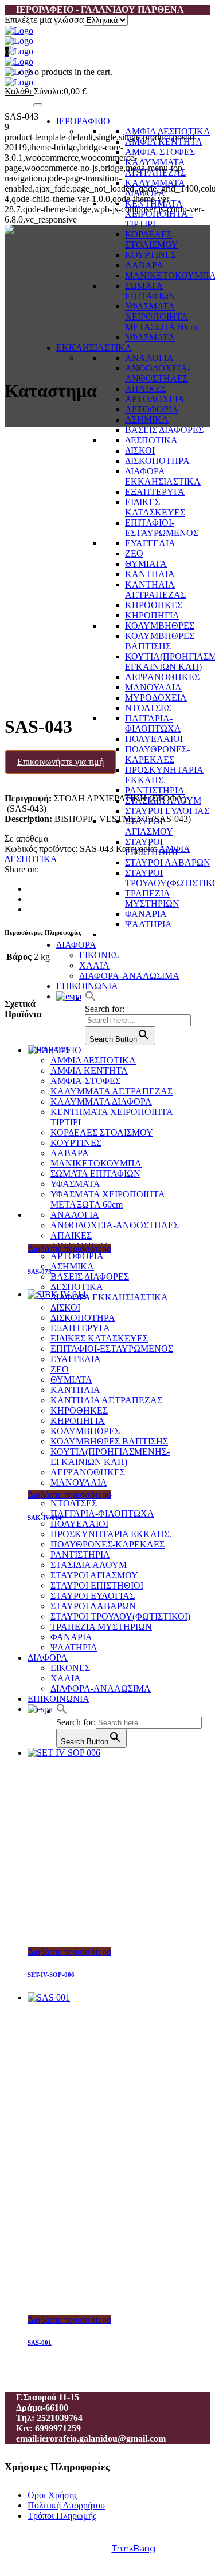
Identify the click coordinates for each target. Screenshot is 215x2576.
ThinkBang (134, 2549)
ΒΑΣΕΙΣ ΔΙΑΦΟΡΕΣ (164, 430)
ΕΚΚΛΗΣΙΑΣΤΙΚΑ (94, 348)
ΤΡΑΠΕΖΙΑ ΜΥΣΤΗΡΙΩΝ (152, 898)
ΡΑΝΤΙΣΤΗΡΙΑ (155, 790)
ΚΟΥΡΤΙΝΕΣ (150, 255)
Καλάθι (19, 91)
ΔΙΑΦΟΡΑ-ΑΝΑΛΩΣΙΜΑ (129, 976)
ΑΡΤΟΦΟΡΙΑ (152, 409)
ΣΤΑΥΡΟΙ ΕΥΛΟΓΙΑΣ (167, 811)
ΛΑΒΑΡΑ (144, 265)
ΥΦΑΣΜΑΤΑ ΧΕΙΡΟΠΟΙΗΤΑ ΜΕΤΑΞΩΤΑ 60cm (161, 317)
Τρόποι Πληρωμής (62, 2516)
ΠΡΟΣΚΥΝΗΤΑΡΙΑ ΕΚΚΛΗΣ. (164, 775)
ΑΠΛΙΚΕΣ (146, 389)
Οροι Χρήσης (52, 2495)
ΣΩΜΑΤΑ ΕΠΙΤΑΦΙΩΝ (150, 291)
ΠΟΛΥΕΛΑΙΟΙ (154, 739)
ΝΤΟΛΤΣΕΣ (148, 708)
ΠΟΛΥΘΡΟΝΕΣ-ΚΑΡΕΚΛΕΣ (157, 754)
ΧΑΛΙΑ (94, 965)
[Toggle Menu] (38, 105)
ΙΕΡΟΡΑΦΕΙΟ (83, 121)
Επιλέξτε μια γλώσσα (44, 20)
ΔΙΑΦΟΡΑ (76, 945)
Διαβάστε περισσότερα (69, 1249)
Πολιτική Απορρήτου (66, 2505)
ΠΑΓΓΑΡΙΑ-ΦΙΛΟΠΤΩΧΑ (153, 723)
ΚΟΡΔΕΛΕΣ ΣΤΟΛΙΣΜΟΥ (152, 239)
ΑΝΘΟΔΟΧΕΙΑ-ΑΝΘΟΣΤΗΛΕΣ (158, 373)
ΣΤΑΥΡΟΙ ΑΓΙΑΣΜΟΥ (149, 826)
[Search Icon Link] (91, 999)
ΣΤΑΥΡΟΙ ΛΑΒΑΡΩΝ (168, 862)
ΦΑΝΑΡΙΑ (146, 914)
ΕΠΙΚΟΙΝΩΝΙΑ (87, 986)
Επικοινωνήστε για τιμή (60, 762)
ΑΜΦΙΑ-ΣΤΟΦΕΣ (160, 152)
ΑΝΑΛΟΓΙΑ (149, 358)
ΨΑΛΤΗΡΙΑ (148, 924)
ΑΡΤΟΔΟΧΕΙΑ (155, 399)
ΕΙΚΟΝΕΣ (99, 955)
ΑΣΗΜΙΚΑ (147, 420)
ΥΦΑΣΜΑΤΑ (150, 337)
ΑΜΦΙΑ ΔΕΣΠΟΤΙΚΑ (168, 131)
